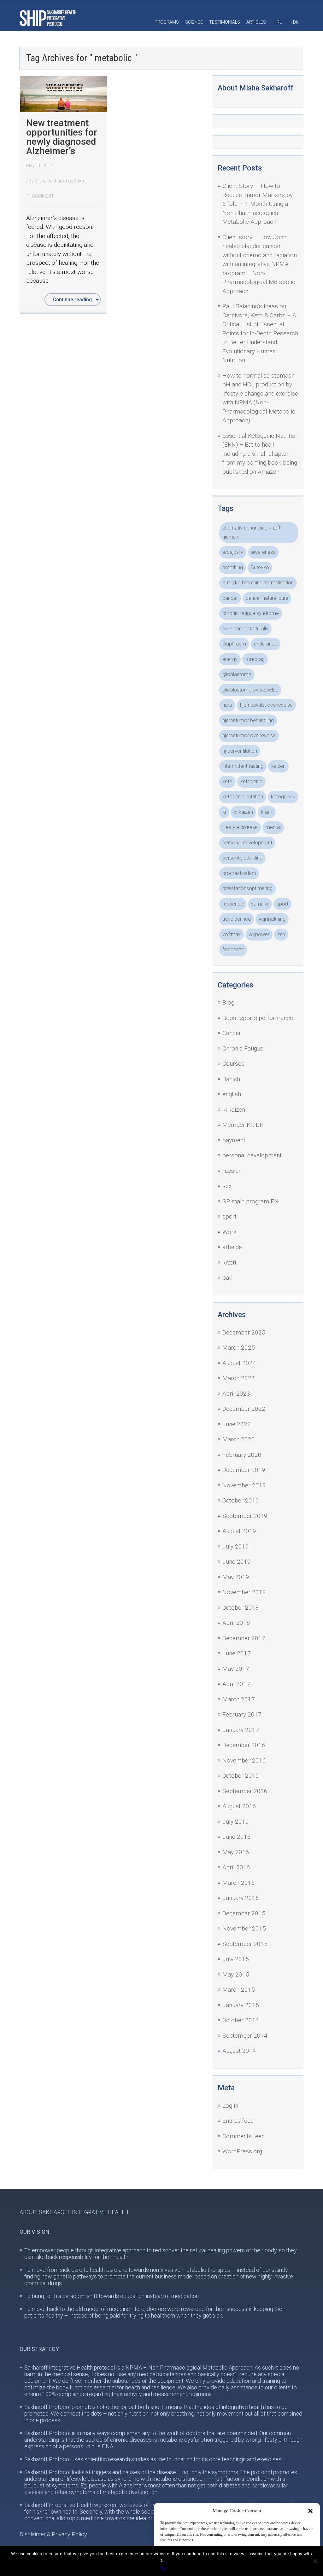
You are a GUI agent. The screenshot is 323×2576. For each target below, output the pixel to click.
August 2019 (239, 1531)
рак (227, 1278)
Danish (231, 1079)
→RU (277, 22)
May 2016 (236, 1852)
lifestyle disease (240, 827)
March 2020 (239, 1439)
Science (194, 22)
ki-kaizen (243, 812)
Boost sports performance (258, 1018)
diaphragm (234, 644)
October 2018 (241, 1608)
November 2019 (244, 1485)
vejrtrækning (272, 919)
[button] (310, 2511)
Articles (256, 22)
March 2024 (239, 1378)
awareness (263, 552)
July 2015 (236, 1959)
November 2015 (244, 1928)
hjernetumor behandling (248, 720)
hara (227, 705)
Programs (167, 22)
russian (232, 1171)
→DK (294, 22)
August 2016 (239, 1806)
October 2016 (241, 1776)
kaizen (278, 766)
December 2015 (244, 1913)
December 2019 (244, 1470)
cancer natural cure (267, 598)
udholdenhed (237, 919)
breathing (233, 567)
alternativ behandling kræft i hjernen (253, 532)
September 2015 (245, 1944)
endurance (266, 644)
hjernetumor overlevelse (249, 735)
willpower (259, 934)
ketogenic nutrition (243, 797)
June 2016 (237, 1837)
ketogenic (251, 781)
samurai (260, 904)
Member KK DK (243, 1125)
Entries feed (238, 2121)
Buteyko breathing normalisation (258, 583)
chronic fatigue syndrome (251, 613)
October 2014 (241, 2020)
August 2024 (239, 1363)
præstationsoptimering (247, 888)
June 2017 (237, 1653)
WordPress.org (242, 2151)
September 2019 (245, 1516)
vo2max (232, 934)
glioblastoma (237, 674)
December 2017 (244, 1638)
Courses (233, 1064)
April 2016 (236, 1867)
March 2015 (239, 1990)
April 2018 (236, 1623)
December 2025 (244, 1332)
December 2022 (244, 1409)
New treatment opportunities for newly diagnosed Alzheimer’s (62, 137)
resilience (233, 904)
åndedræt (233, 949)
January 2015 (241, 2005)
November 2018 (244, 1592)
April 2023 (236, 1394)
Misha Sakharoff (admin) (59, 181)
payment (234, 1140)
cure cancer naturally (245, 629)
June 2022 (237, 1424)
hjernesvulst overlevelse (266, 705)
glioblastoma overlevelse (250, 690)
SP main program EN (250, 1201)
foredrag (255, 659)
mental (273, 827)
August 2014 (239, 2051)
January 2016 (241, 1898)
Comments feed (244, 2136)
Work (229, 1232)
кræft (229, 1262)
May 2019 (236, 1577)
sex (227, 1186)
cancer (230, 598)
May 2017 (236, 1669)
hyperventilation (240, 751)
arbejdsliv (233, 552)
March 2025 (239, 1348)
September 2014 (245, 2036)
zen (281, 934)
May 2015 (236, 1974)
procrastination (239, 873)
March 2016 (239, 1883)
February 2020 (242, 1455)
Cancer (232, 1033)
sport (282, 904)
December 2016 (244, 1745)
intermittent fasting (243, 766)
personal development (247, 843)
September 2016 (245, 1791)
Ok (163, 2568)
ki (224, 812)
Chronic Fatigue (243, 1048)
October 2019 (241, 1500)
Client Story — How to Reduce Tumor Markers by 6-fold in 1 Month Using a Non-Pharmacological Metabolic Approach (258, 204)
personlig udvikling (242, 858)
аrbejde (232, 1247)
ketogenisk (283, 797)
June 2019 (237, 1562)
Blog (228, 1002)
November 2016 (244, 1760)
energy (230, 659)
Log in (230, 2106)
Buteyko (260, 567)
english (232, 1094)
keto (227, 781)
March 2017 (239, 1699)
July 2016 (236, 1822)
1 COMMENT (41, 196)
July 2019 (236, 1546)
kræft (267, 812)
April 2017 (236, 1684)
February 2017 (242, 1714)
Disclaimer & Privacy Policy (53, 2534)
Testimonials (225, 22)
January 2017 (241, 1730)
